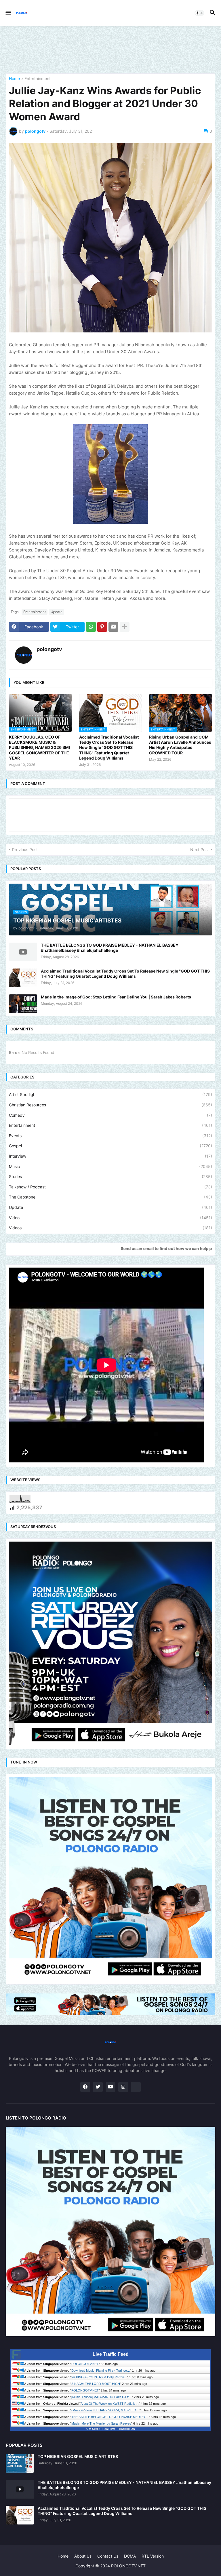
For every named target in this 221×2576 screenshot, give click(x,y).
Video (110, 1218)
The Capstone (110, 1197)
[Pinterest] (102, 627)
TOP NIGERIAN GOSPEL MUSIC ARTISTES (78, 2456)
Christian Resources (110, 1105)
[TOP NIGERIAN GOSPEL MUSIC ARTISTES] (20, 2463)
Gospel (110, 1146)
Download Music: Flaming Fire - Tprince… (101, 2370)
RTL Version (153, 2556)
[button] (8, 13)
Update (57, 612)
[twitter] (98, 2087)
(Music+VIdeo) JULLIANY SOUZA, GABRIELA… (105, 2410)
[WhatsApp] (91, 627)
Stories (110, 1176)
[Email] (113, 627)
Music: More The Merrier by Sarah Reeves (101, 2423)
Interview (110, 1156)
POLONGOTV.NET (85, 2364)
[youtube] (110, 2087)
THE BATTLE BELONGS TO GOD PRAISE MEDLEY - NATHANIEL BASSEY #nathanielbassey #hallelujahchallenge (110, 948)
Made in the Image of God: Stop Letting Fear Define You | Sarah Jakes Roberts (116, 997)
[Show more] (125, 627)
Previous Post (25, 850)
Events (110, 1136)
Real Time (109, 2429)
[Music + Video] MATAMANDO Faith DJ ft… (102, 2397)
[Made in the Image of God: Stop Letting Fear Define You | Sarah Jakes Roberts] (23, 1004)
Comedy (110, 1115)
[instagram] (123, 2087)
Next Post (200, 850)
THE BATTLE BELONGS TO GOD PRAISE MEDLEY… (110, 2417)
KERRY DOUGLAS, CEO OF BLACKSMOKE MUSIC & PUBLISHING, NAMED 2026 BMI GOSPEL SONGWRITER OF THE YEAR (39, 747)
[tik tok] (136, 2087)
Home (14, 79)
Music (110, 1166)
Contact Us (108, 2556)
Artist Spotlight (110, 1094)
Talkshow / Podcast (110, 1187)
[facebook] (85, 2087)
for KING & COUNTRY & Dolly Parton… (99, 2377)
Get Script (93, 2429)
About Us (83, 2556)
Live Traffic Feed (111, 2354)
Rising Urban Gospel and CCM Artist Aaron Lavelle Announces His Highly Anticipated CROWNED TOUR (180, 745)
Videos (110, 1228)
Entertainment (38, 79)
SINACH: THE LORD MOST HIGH (96, 2384)
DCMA (130, 2556)
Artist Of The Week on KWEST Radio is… (110, 2404)
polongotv (49, 649)
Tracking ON (127, 2429)
